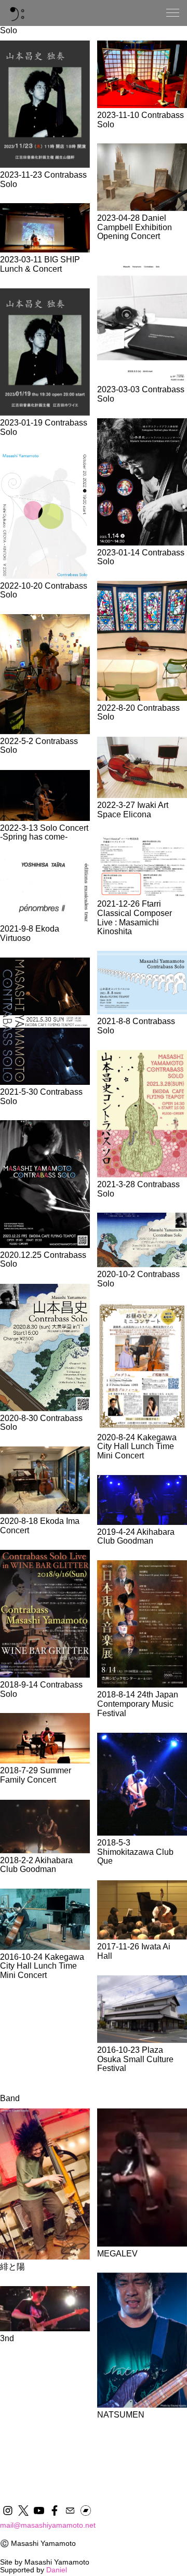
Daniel (57, 2570)
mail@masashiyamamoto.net (48, 2525)
